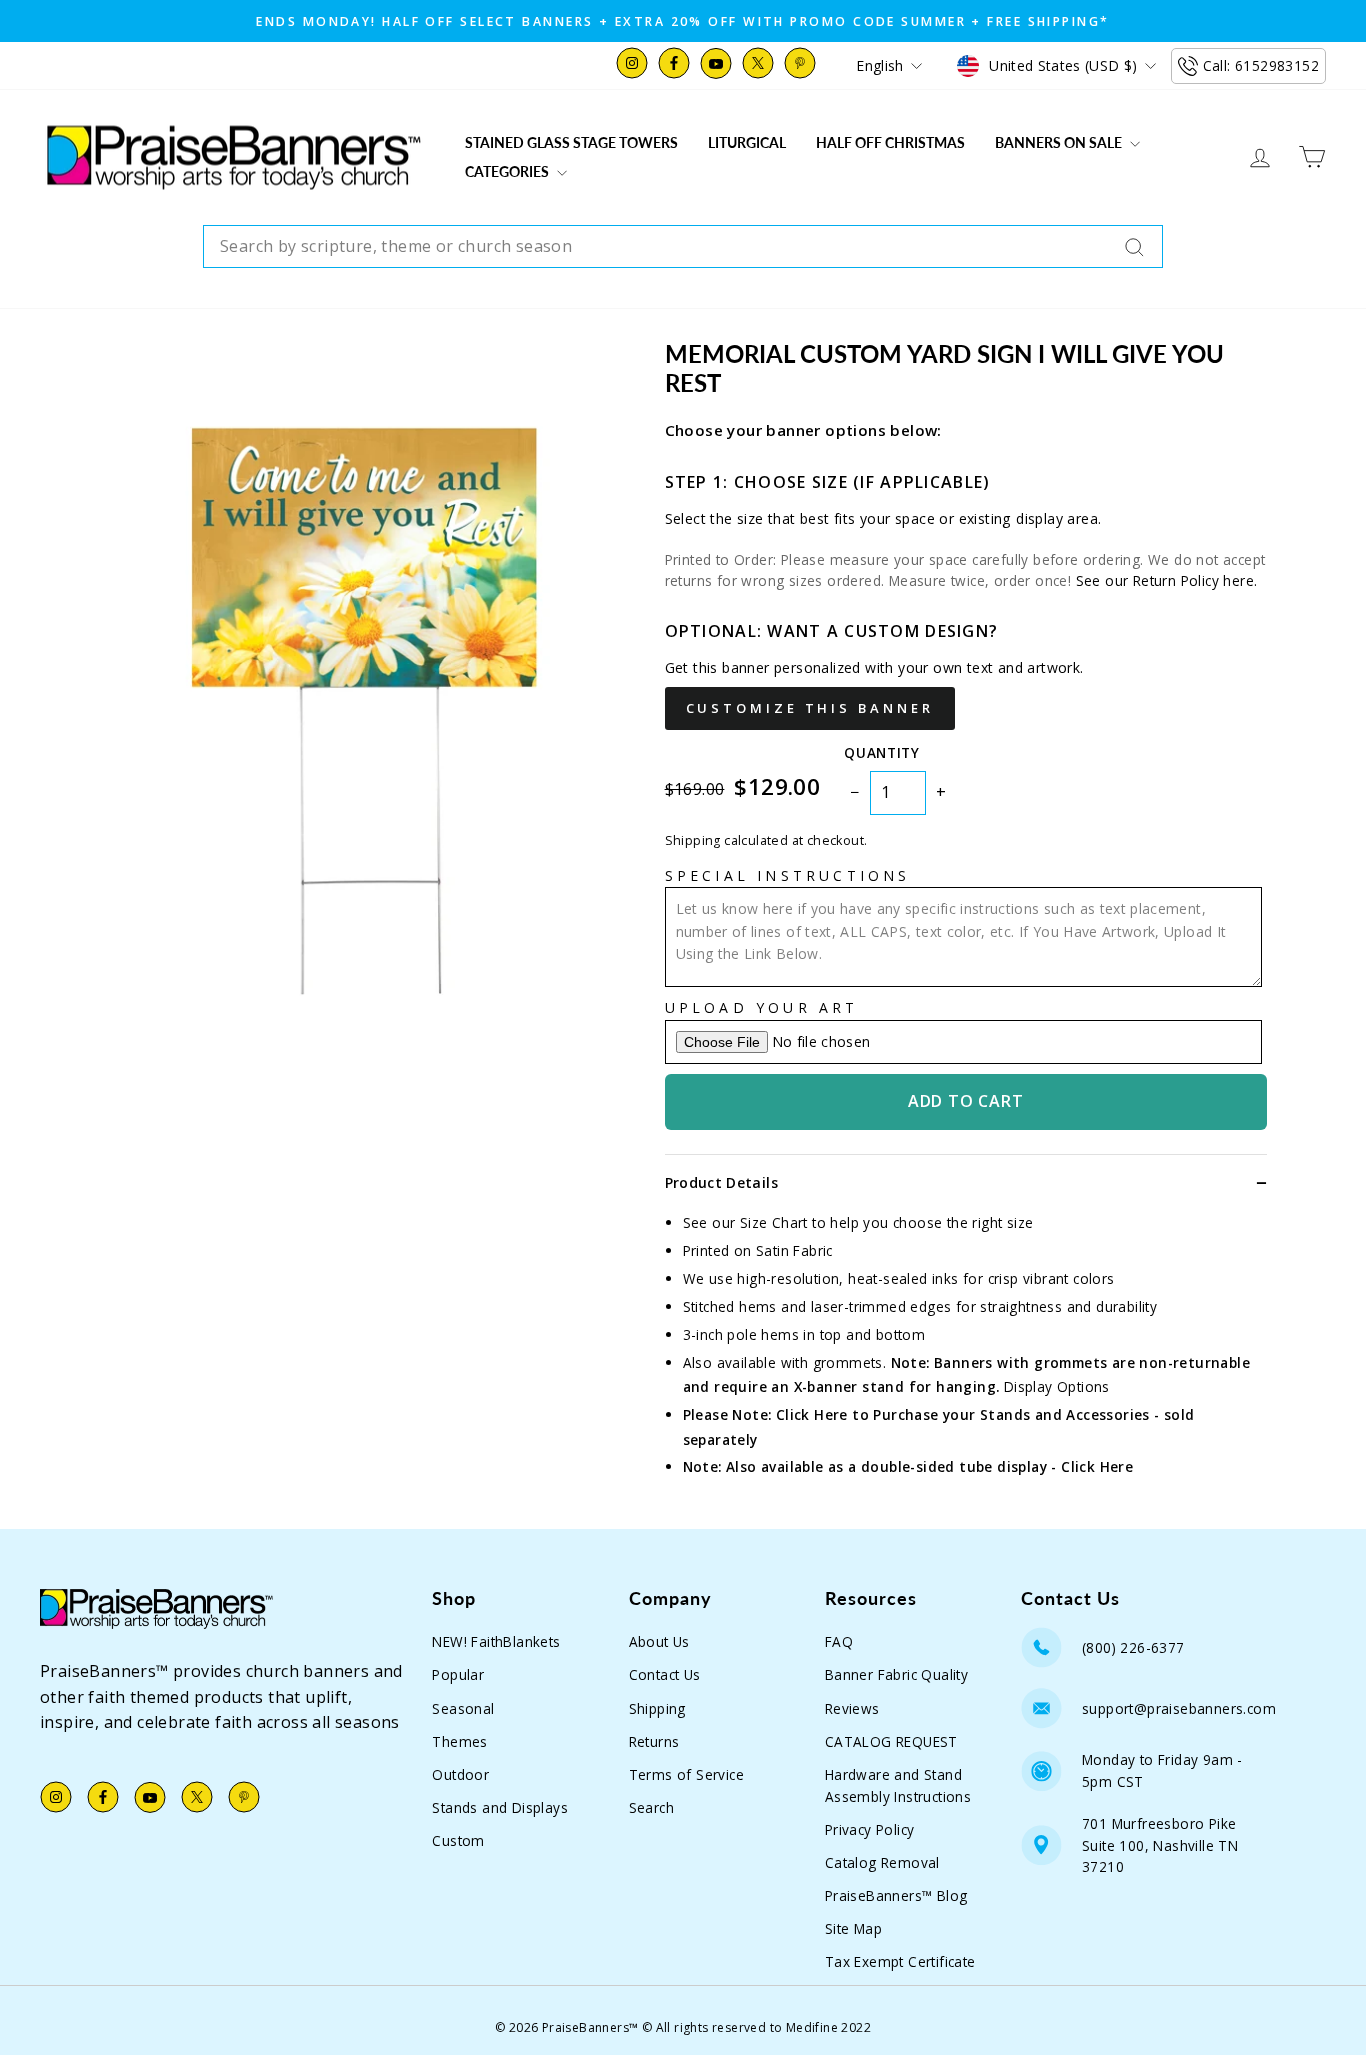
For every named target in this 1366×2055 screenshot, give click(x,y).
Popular (458, 1674)
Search (651, 1807)
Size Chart (774, 1222)
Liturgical (747, 142)
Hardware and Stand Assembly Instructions (898, 1785)
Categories (508, 171)
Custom (458, 1840)
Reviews (852, 1708)
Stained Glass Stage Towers (571, 142)
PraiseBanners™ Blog (896, 1895)
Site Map (853, 1928)
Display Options (1057, 1386)
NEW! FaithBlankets (496, 1641)
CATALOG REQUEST (891, 1741)
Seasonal (463, 1708)
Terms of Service (686, 1774)
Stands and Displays (500, 1807)
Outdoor (460, 1774)
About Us (659, 1641)
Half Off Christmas (890, 142)
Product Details (721, 1182)
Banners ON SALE (1060, 142)
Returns (654, 1741)
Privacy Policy (870, 1829)
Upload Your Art (762, 1007)
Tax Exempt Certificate (900, 1961)
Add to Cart (966, 1101)
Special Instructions (788, 875)
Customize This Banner (810, 708)
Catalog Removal (882, 1862)
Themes (459, 1741)
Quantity (881, 752)
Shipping (657, 1708)
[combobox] (683, 247)
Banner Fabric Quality (896, 1674)
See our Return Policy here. (1167, 580)
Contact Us (665, 1674)
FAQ (839, 1641)
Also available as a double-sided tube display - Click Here (929, 1466)
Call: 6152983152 (1261, 65)
